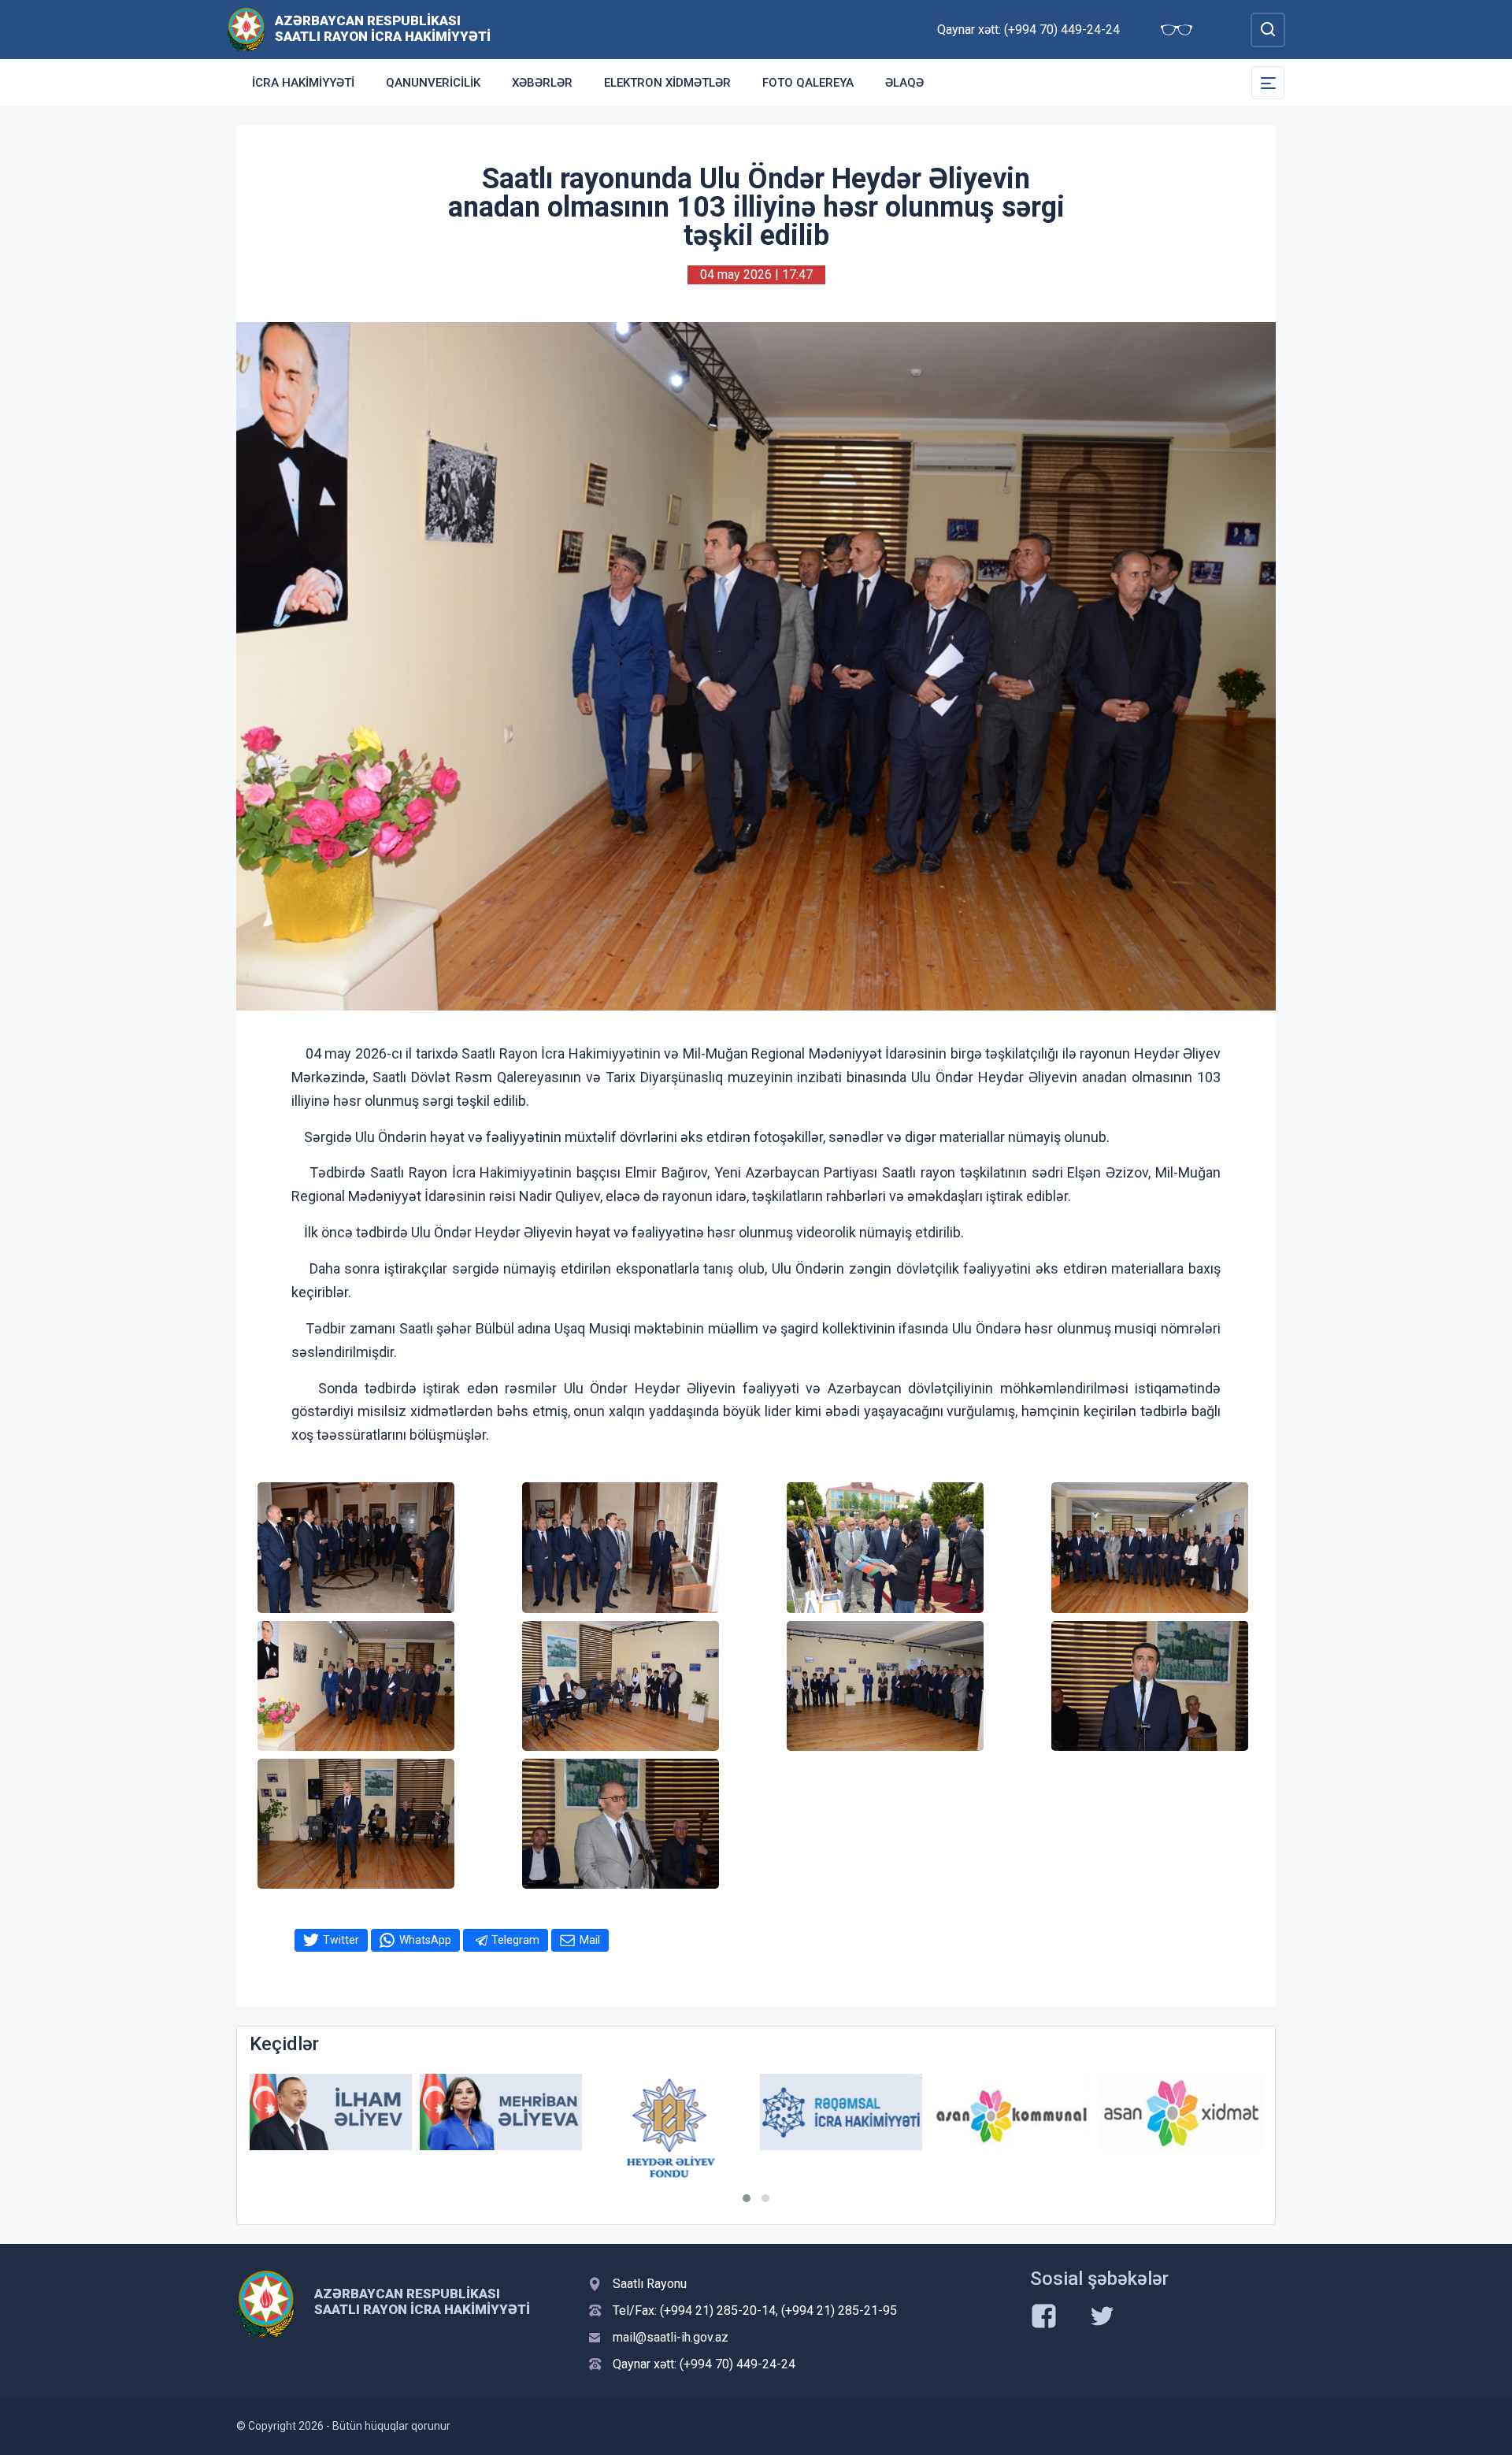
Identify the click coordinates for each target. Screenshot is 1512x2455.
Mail (590, 1940)
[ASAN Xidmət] (1011, 2112)
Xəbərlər (542, 83)
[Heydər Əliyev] (1181, 2112)
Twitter (341, 1940)
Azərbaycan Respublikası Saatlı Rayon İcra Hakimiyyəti (383, 28)
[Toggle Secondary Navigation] (1268, 83)
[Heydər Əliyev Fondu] (501, 2128)
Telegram (515, 1940)
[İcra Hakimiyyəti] (246, 29)
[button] (747, 2198)
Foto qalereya (808, 83)
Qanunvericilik (433, 83)
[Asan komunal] (841, 2112)
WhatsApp (425, 1940)
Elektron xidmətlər (667, 83)
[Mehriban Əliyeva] (331, 2112)
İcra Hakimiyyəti (303, 83)
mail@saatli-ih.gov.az (671, 2337)
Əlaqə (904, 83)
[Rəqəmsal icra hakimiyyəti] (671, 2112)
